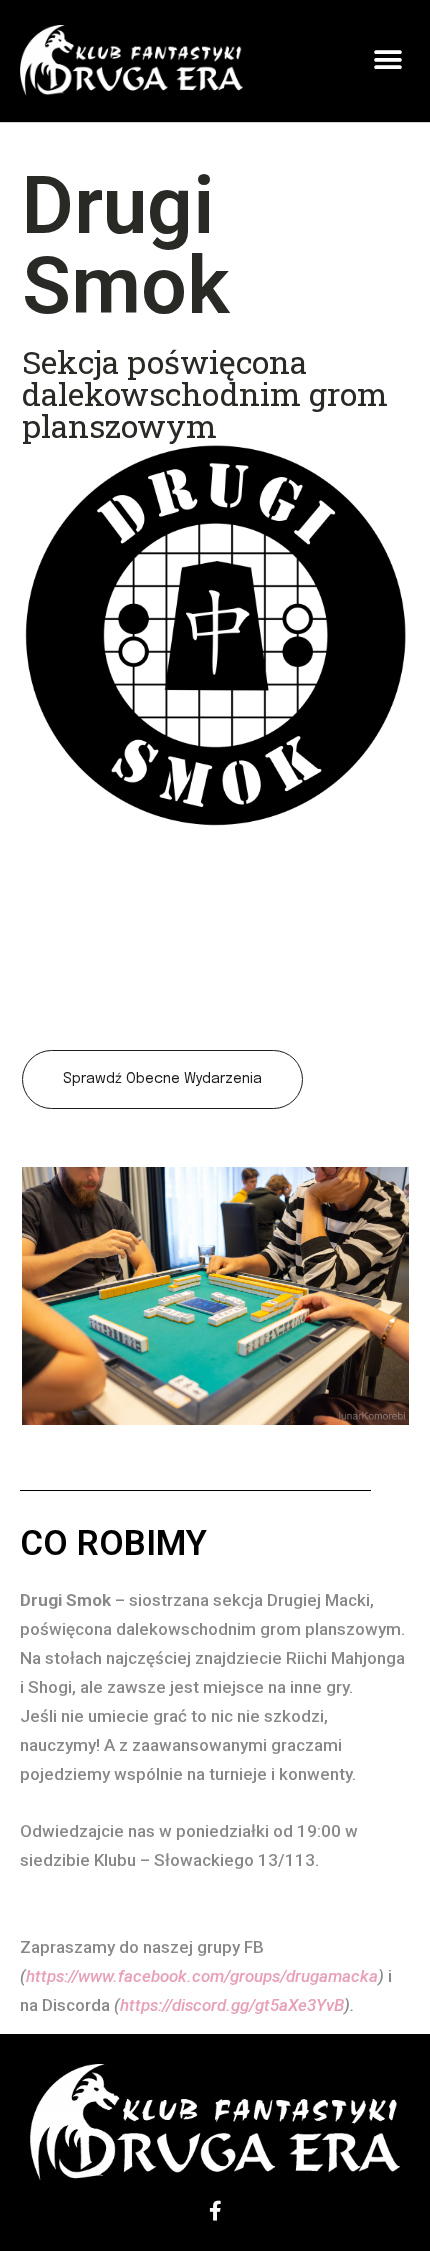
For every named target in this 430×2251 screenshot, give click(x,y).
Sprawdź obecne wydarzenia (162, 1079)
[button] (387, 60)
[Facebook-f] (215, 2211)
